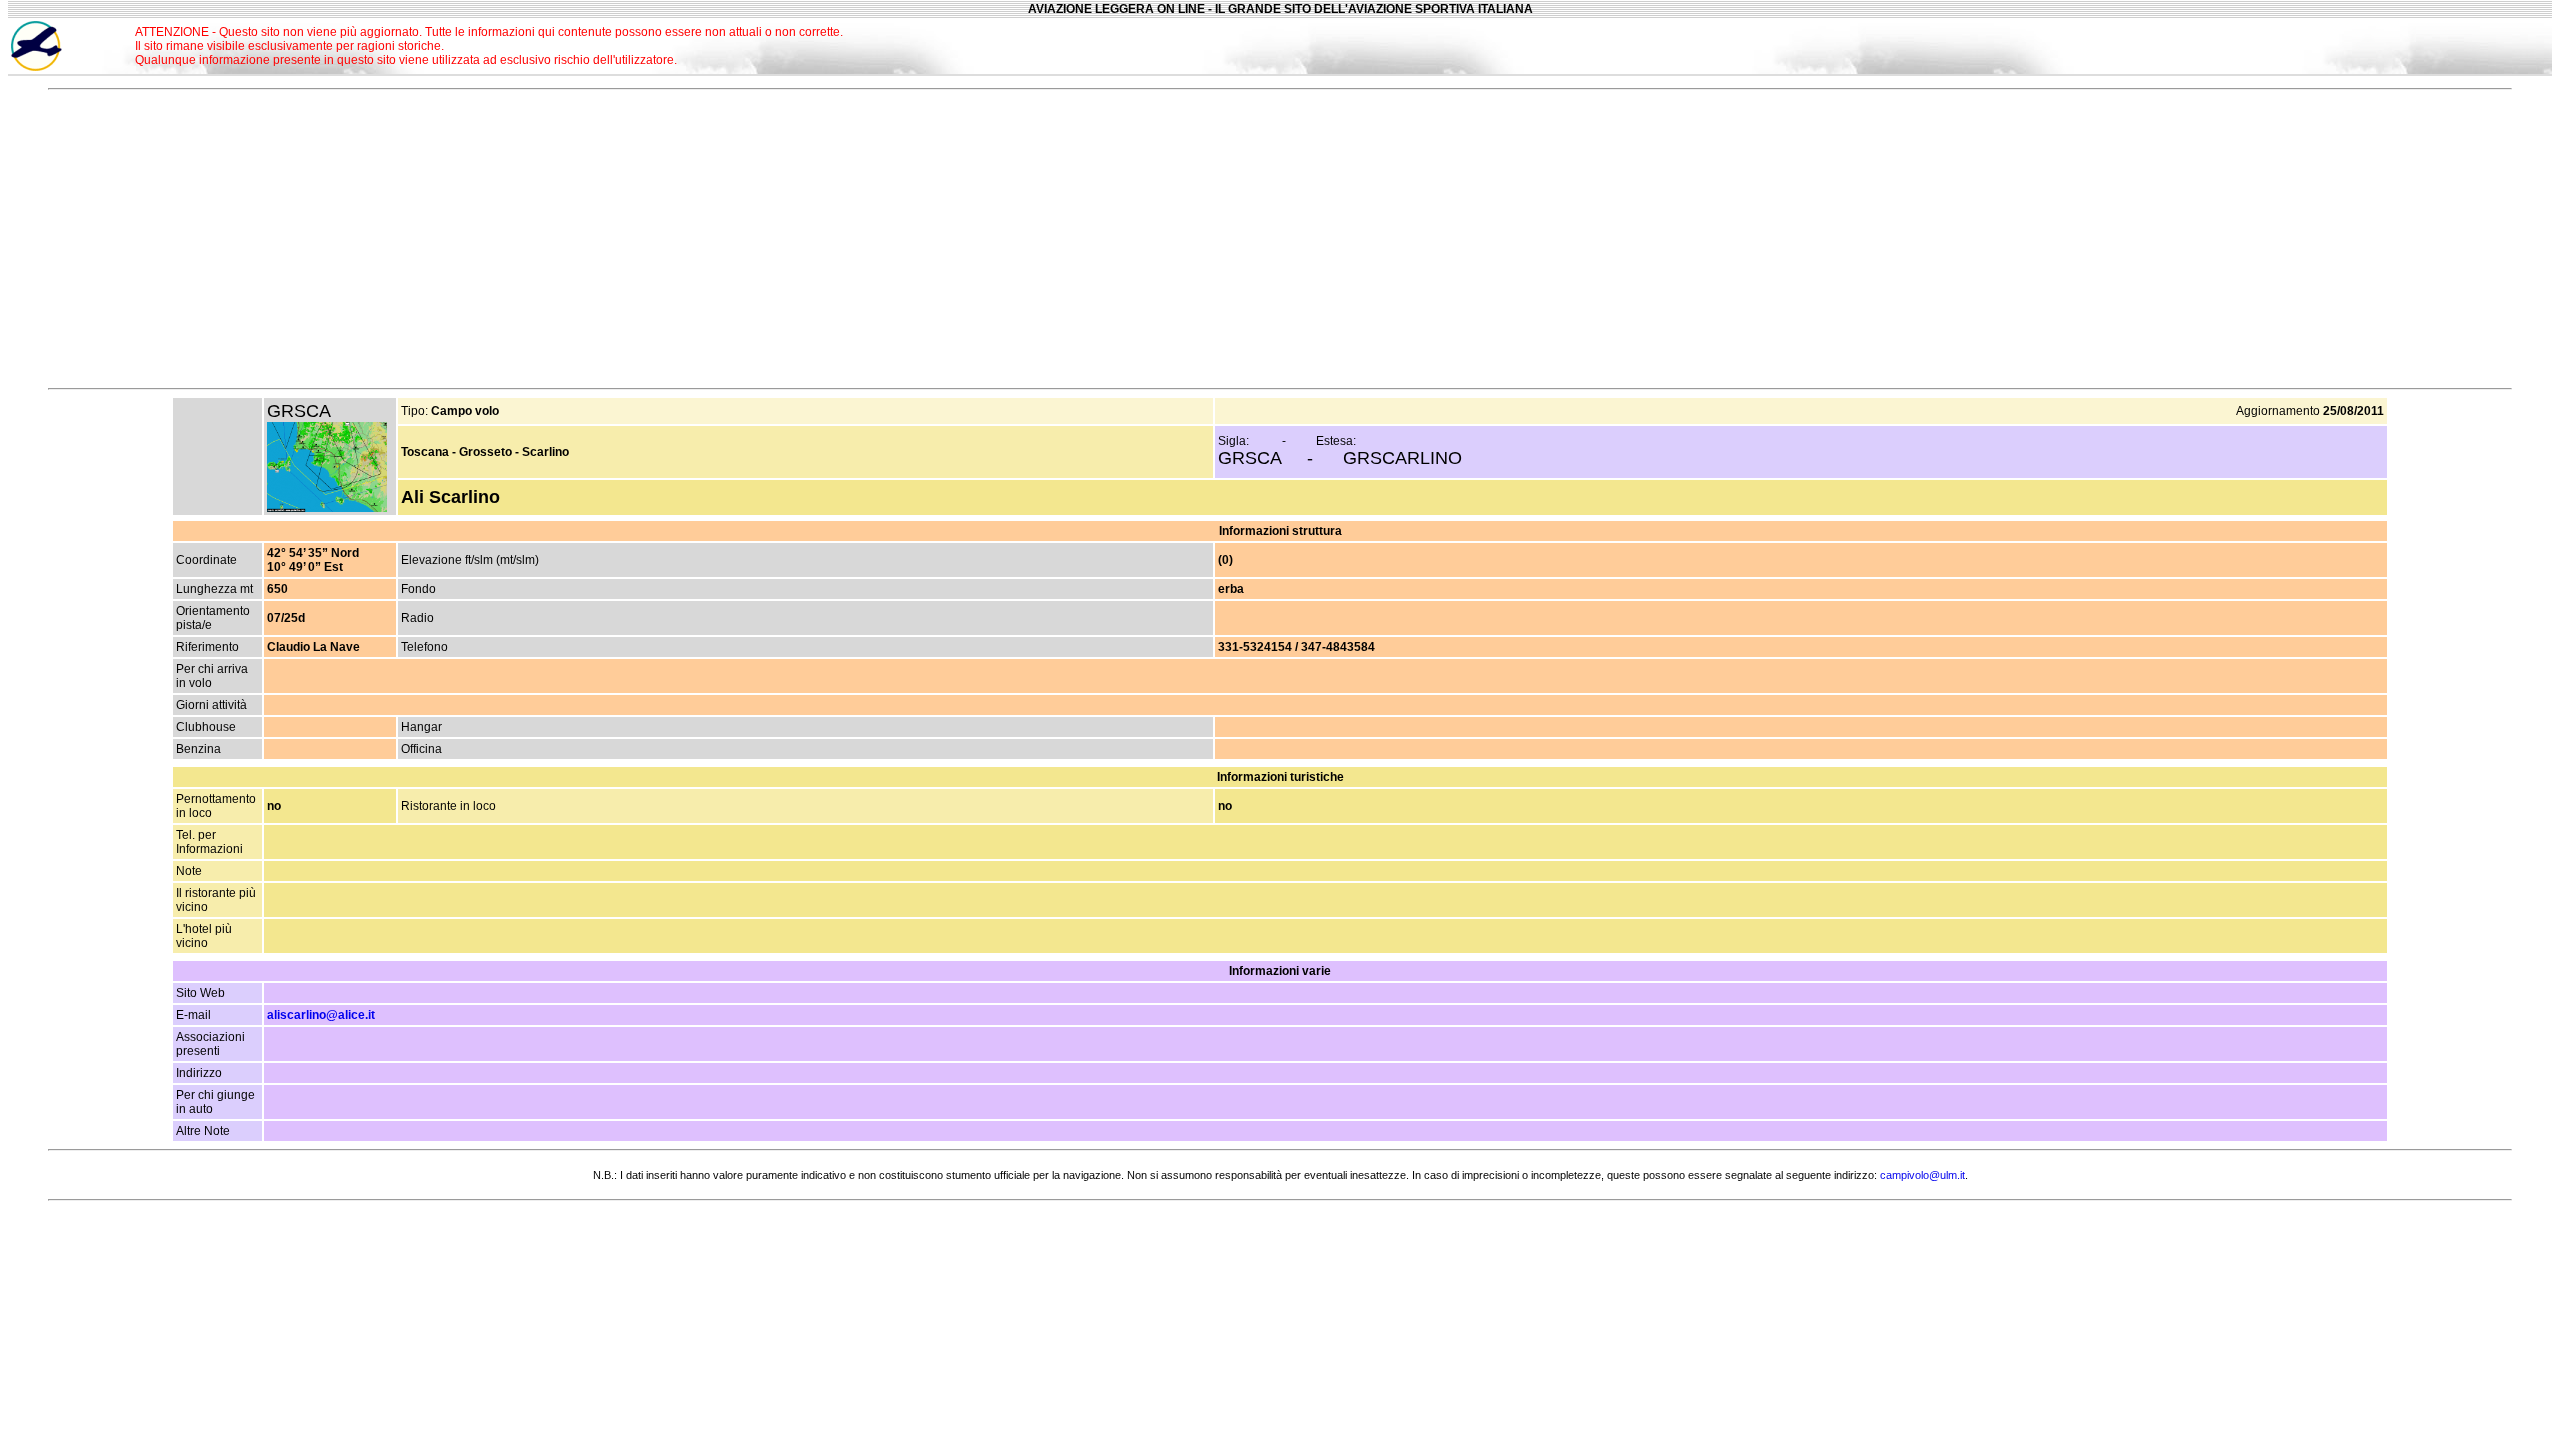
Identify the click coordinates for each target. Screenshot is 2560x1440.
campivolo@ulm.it (1922, 1175)
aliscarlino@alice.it (321, 1015)
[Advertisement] (2349, 46)
